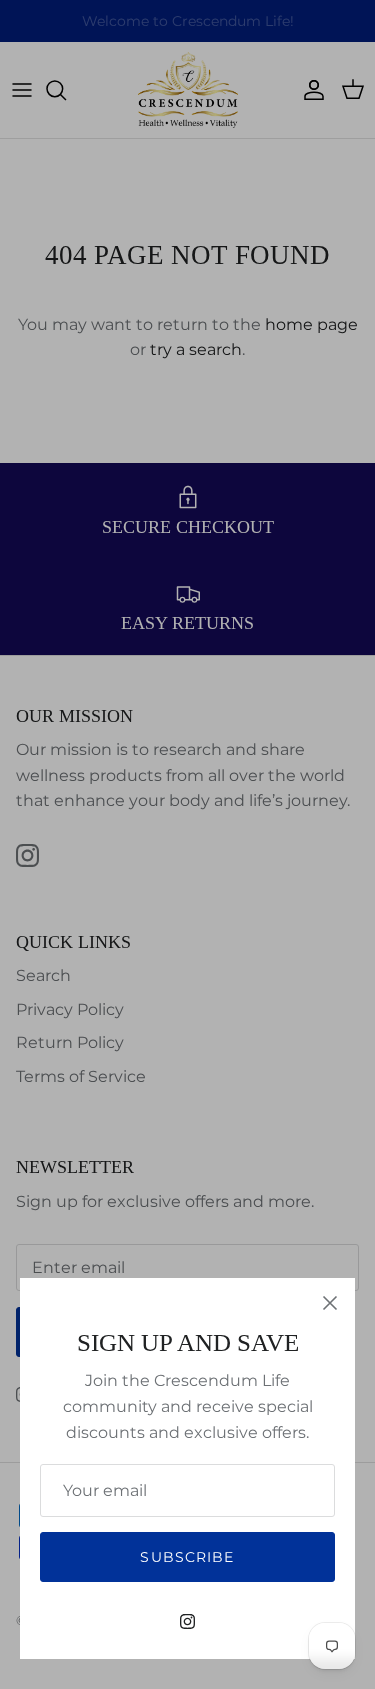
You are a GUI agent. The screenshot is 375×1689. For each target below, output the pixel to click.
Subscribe (187, 1557)
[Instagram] (187, 1621)
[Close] (330, 1303)
